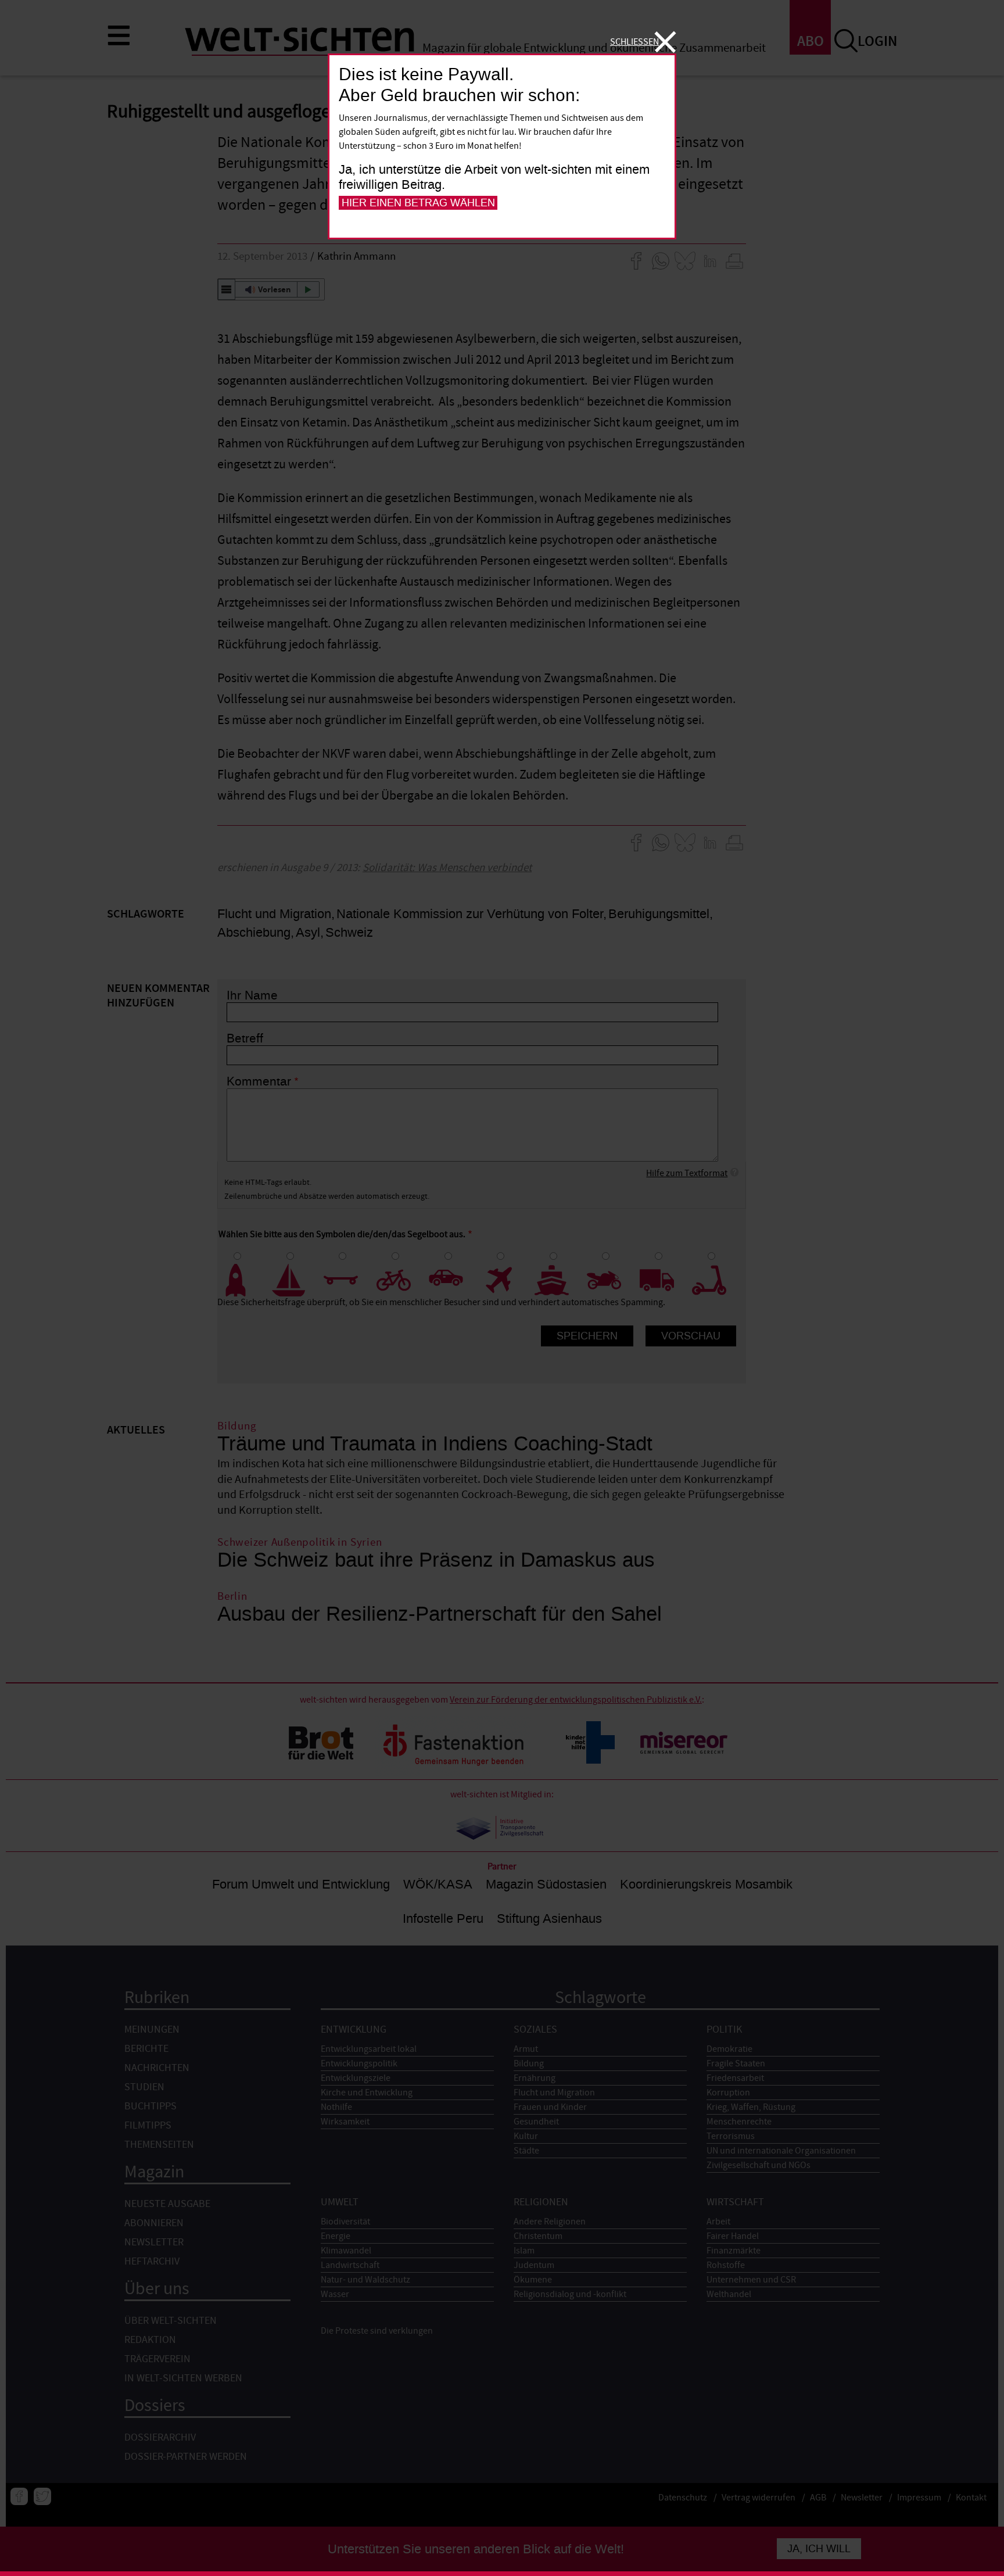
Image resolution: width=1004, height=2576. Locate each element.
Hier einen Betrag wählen (418, 203)
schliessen (634, 42)
